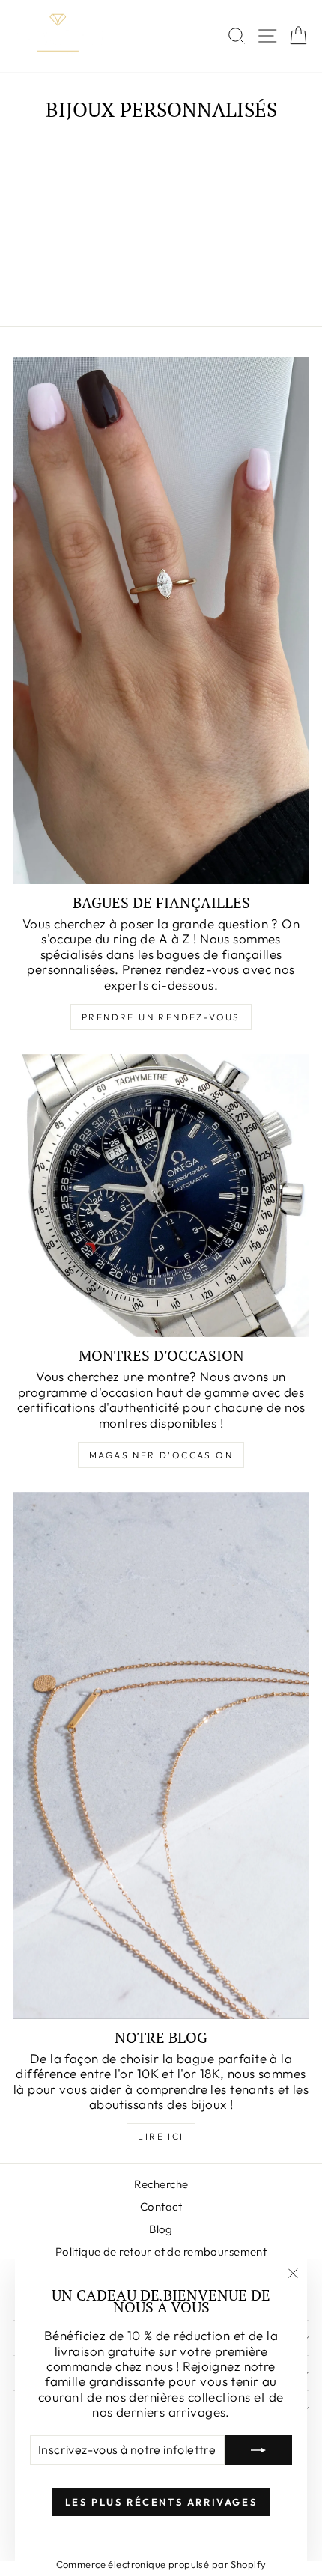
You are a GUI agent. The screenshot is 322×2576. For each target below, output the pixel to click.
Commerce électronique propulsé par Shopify (161, 2564)
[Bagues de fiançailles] (161, 621)
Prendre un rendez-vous (161, 1017)
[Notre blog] (161, 1756)
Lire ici (161, 2136)
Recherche (161, 2184)
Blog (161, 2229)
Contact (161, 2207)
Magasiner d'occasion (161, 1455)
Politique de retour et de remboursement (161, 2251)
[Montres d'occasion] (161, 1196)
